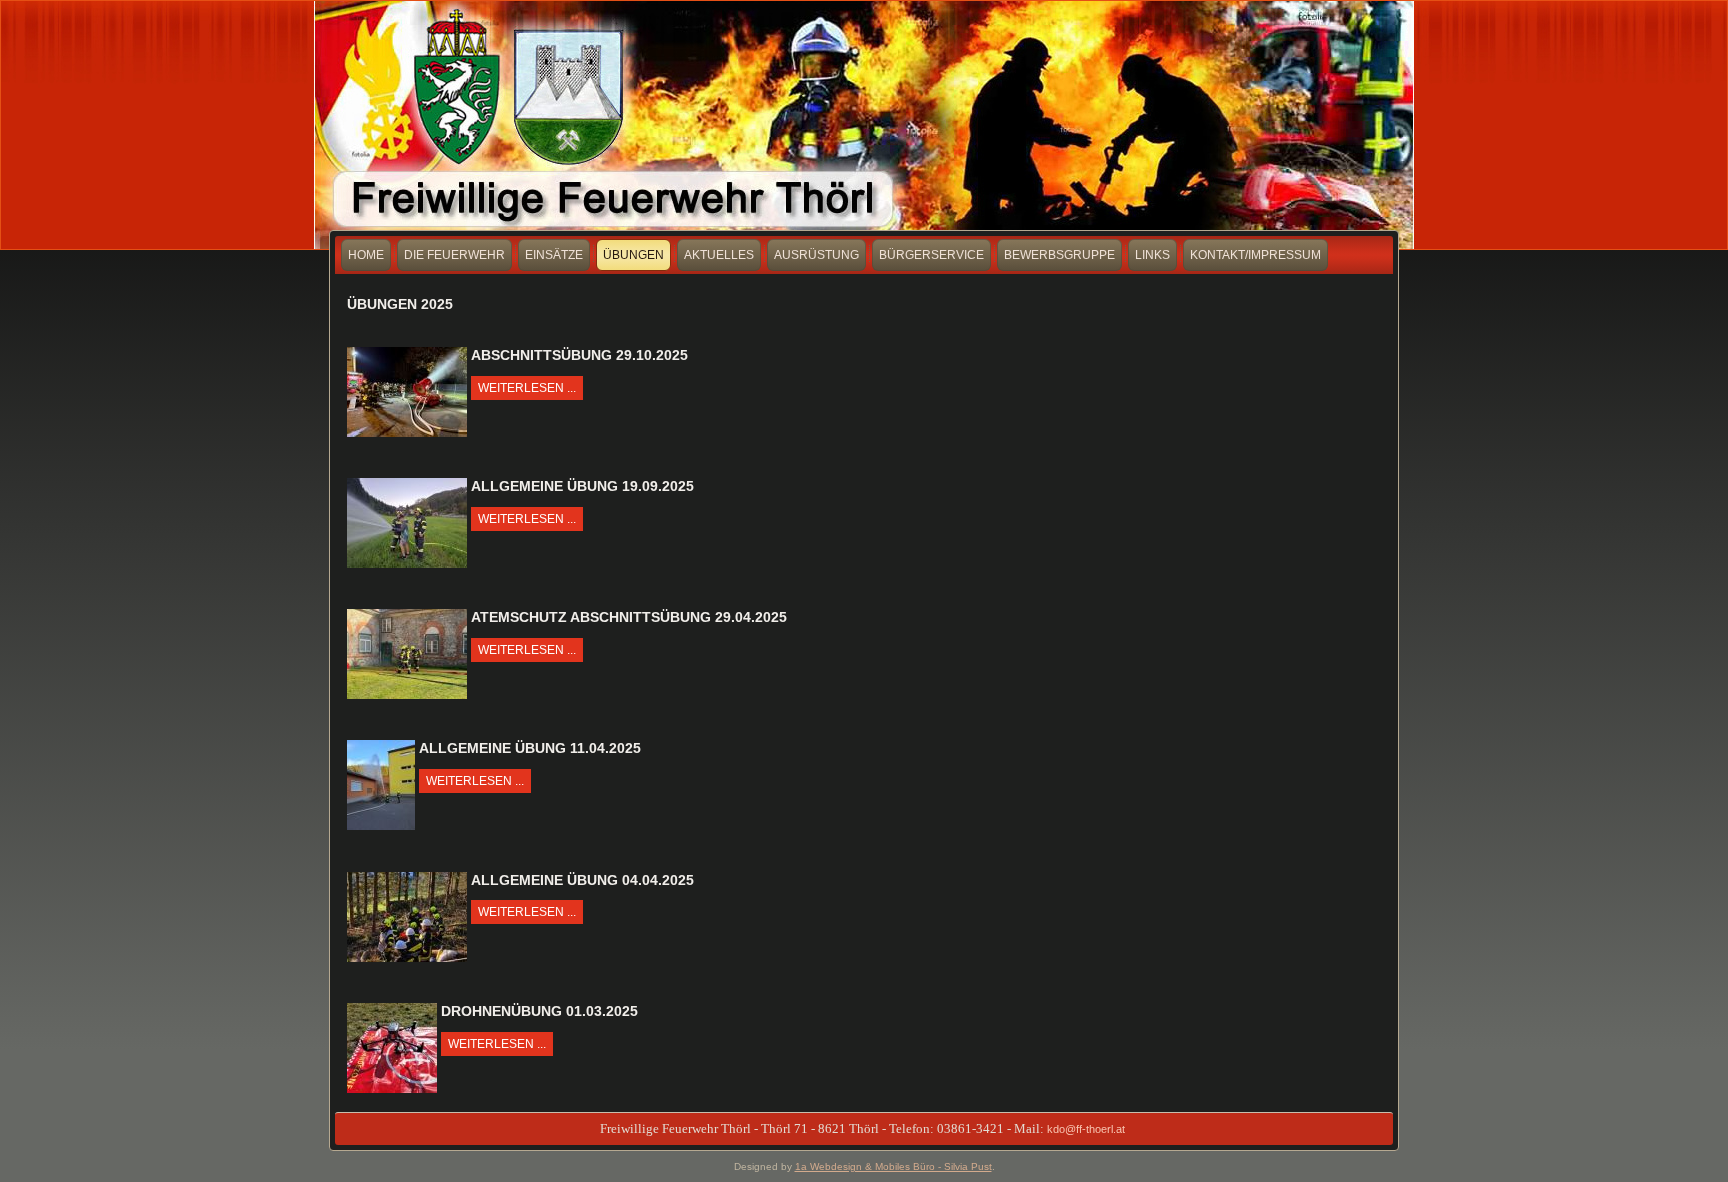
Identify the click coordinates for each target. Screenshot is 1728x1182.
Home (366, 255)
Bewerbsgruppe (1059, 255)
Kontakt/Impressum (1255, 255)
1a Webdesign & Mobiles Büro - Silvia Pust (893, 1166)
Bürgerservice (931, 255)
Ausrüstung (816, 255)
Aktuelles (719, 255)
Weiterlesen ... (527, 388)
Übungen (633, 255)
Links (1152, 255)
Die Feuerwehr (454, 255)
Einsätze (554, 255)
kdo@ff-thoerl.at (1086, 1129)
